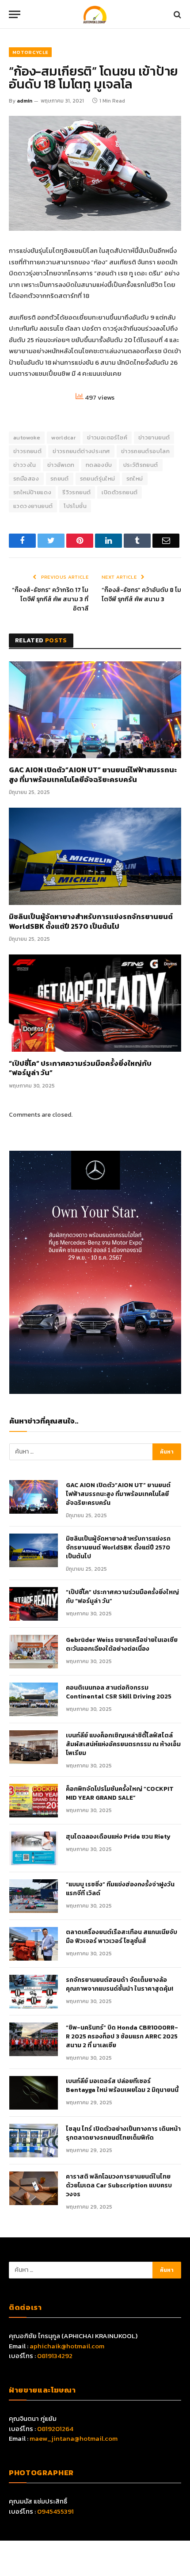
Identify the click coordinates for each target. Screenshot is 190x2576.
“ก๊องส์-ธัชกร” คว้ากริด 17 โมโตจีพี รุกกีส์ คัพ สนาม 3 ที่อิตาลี (50, 599)
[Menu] (15, 14)
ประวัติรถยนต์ (141, 465)
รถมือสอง (26, 479)
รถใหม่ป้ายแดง (32, 492)
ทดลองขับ (99, 465)
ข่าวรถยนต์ (27, 451)
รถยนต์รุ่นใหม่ (98, 479)
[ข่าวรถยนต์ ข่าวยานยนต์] (95, 14)
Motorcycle (30, 52)
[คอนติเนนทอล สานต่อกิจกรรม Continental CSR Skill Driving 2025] (34, 1699)
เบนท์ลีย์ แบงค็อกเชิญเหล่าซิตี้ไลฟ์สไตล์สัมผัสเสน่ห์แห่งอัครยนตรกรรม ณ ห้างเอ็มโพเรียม (123, 1744)
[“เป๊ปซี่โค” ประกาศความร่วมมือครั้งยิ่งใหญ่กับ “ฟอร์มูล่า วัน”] (95, 1003)
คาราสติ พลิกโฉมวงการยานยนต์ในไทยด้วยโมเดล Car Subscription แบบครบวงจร (119, 2186)
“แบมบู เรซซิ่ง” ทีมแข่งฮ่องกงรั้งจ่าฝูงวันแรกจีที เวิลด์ (120, 1889)
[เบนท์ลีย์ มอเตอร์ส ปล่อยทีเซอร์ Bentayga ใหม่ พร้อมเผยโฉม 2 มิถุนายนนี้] (34, 2093)
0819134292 (55, 2356)
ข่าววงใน (25, 465)
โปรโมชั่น (75, 506)
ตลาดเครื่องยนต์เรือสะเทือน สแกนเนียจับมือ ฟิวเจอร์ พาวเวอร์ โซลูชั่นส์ (122, 1937)
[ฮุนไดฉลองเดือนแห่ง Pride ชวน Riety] (34, 1848)
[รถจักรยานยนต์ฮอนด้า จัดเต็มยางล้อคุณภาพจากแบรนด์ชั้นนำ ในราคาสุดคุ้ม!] (34, 1992)
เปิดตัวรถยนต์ (120, 492)
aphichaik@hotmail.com (67, 2346)
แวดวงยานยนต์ (33, 506)
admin (25, 101)
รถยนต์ (60, 479)
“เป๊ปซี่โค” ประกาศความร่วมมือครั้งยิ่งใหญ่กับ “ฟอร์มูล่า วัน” (80, 1069)
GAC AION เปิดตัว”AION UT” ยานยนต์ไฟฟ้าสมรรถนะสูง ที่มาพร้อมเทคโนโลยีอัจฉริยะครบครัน (93, 775)
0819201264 (55, 2429)
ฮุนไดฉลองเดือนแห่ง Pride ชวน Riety (118, 1837)
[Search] (177, 14)
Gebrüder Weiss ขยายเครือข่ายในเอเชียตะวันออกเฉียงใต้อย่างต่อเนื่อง (122, 1645)
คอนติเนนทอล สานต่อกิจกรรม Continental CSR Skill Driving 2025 (119, 1692)
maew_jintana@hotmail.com (74, 2438)
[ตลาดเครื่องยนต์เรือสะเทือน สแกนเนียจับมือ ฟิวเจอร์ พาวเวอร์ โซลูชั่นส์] (34, 1944)
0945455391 (55, 2511)
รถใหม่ (135, 479)
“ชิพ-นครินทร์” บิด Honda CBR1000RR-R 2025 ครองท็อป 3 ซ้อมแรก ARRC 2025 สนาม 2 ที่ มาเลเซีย (122, 2037)
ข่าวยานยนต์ (154, 437)
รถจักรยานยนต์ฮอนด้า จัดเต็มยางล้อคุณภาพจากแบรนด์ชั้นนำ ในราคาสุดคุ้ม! (120, 1984)
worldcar (64, 437)
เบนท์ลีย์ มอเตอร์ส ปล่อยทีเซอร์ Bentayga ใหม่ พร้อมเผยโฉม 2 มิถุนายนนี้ (122, 2086)
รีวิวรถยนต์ (76, 492)
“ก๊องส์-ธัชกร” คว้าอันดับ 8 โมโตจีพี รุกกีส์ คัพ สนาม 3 (141, 595)
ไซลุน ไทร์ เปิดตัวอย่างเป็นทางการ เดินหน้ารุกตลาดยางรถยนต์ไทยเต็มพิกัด (123, 2133)
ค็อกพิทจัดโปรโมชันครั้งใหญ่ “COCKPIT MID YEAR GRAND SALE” (120, 1794)
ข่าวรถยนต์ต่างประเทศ (81, 451)
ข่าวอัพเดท (61, 465)
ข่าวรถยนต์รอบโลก (145, 451)
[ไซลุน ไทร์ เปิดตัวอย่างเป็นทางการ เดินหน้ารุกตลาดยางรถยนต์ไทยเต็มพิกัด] (34, 2141)
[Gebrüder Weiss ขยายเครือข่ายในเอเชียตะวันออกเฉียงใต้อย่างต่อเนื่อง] (34, 1652)
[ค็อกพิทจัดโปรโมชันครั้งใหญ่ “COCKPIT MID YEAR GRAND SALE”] (34, 1801)
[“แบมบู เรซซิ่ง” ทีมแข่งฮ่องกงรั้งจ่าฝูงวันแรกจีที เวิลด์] (34, 1896)
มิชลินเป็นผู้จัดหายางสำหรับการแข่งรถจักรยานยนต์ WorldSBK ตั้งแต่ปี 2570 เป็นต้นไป (91, 922)
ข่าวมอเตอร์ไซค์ (107, 437)
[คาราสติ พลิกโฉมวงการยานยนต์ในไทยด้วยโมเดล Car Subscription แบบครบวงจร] (34, 2188)
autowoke (27, 437)
